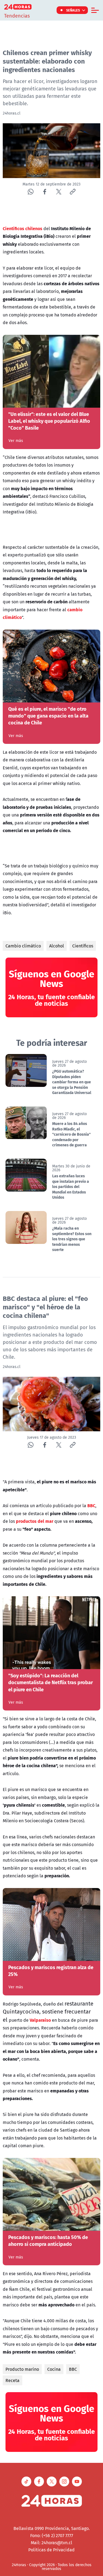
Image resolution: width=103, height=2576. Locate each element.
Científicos (83, 946)
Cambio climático (23, 946)
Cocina (54, 2369)
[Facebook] (45, 192)
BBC (73, 2369)
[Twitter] (59, 192)
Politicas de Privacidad (51, 2550)
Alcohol (57, 946)
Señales (73, 10)
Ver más (16, 441)
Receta (12, 2380)
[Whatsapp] (31, 192)
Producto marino (22, 2369)
